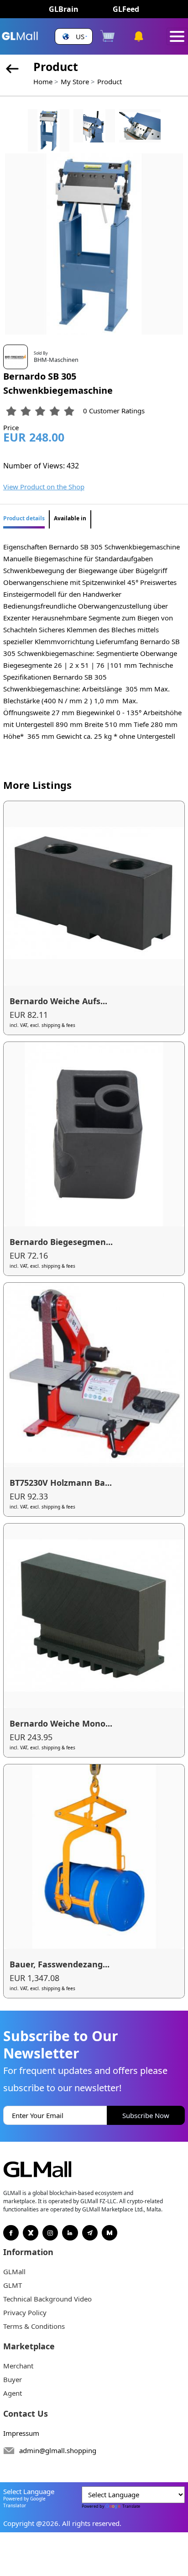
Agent (13, 2393)
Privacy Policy (25, 2312)
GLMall (14, 2271)
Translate (131, 2506)
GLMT (13, 2285)
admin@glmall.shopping (58, 2450)
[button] (74, 37)
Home (43, 81)
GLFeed (126, 9)
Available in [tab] (70, 518)
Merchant (18, 2366)
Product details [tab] (24, 518)
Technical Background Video (47, 2299)
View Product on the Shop (44, 487)
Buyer (13, 2379)
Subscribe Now (146, 2115)
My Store (75, 81)
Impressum (21, 2433)
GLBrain (64, 9)
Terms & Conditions (34, 2326)
